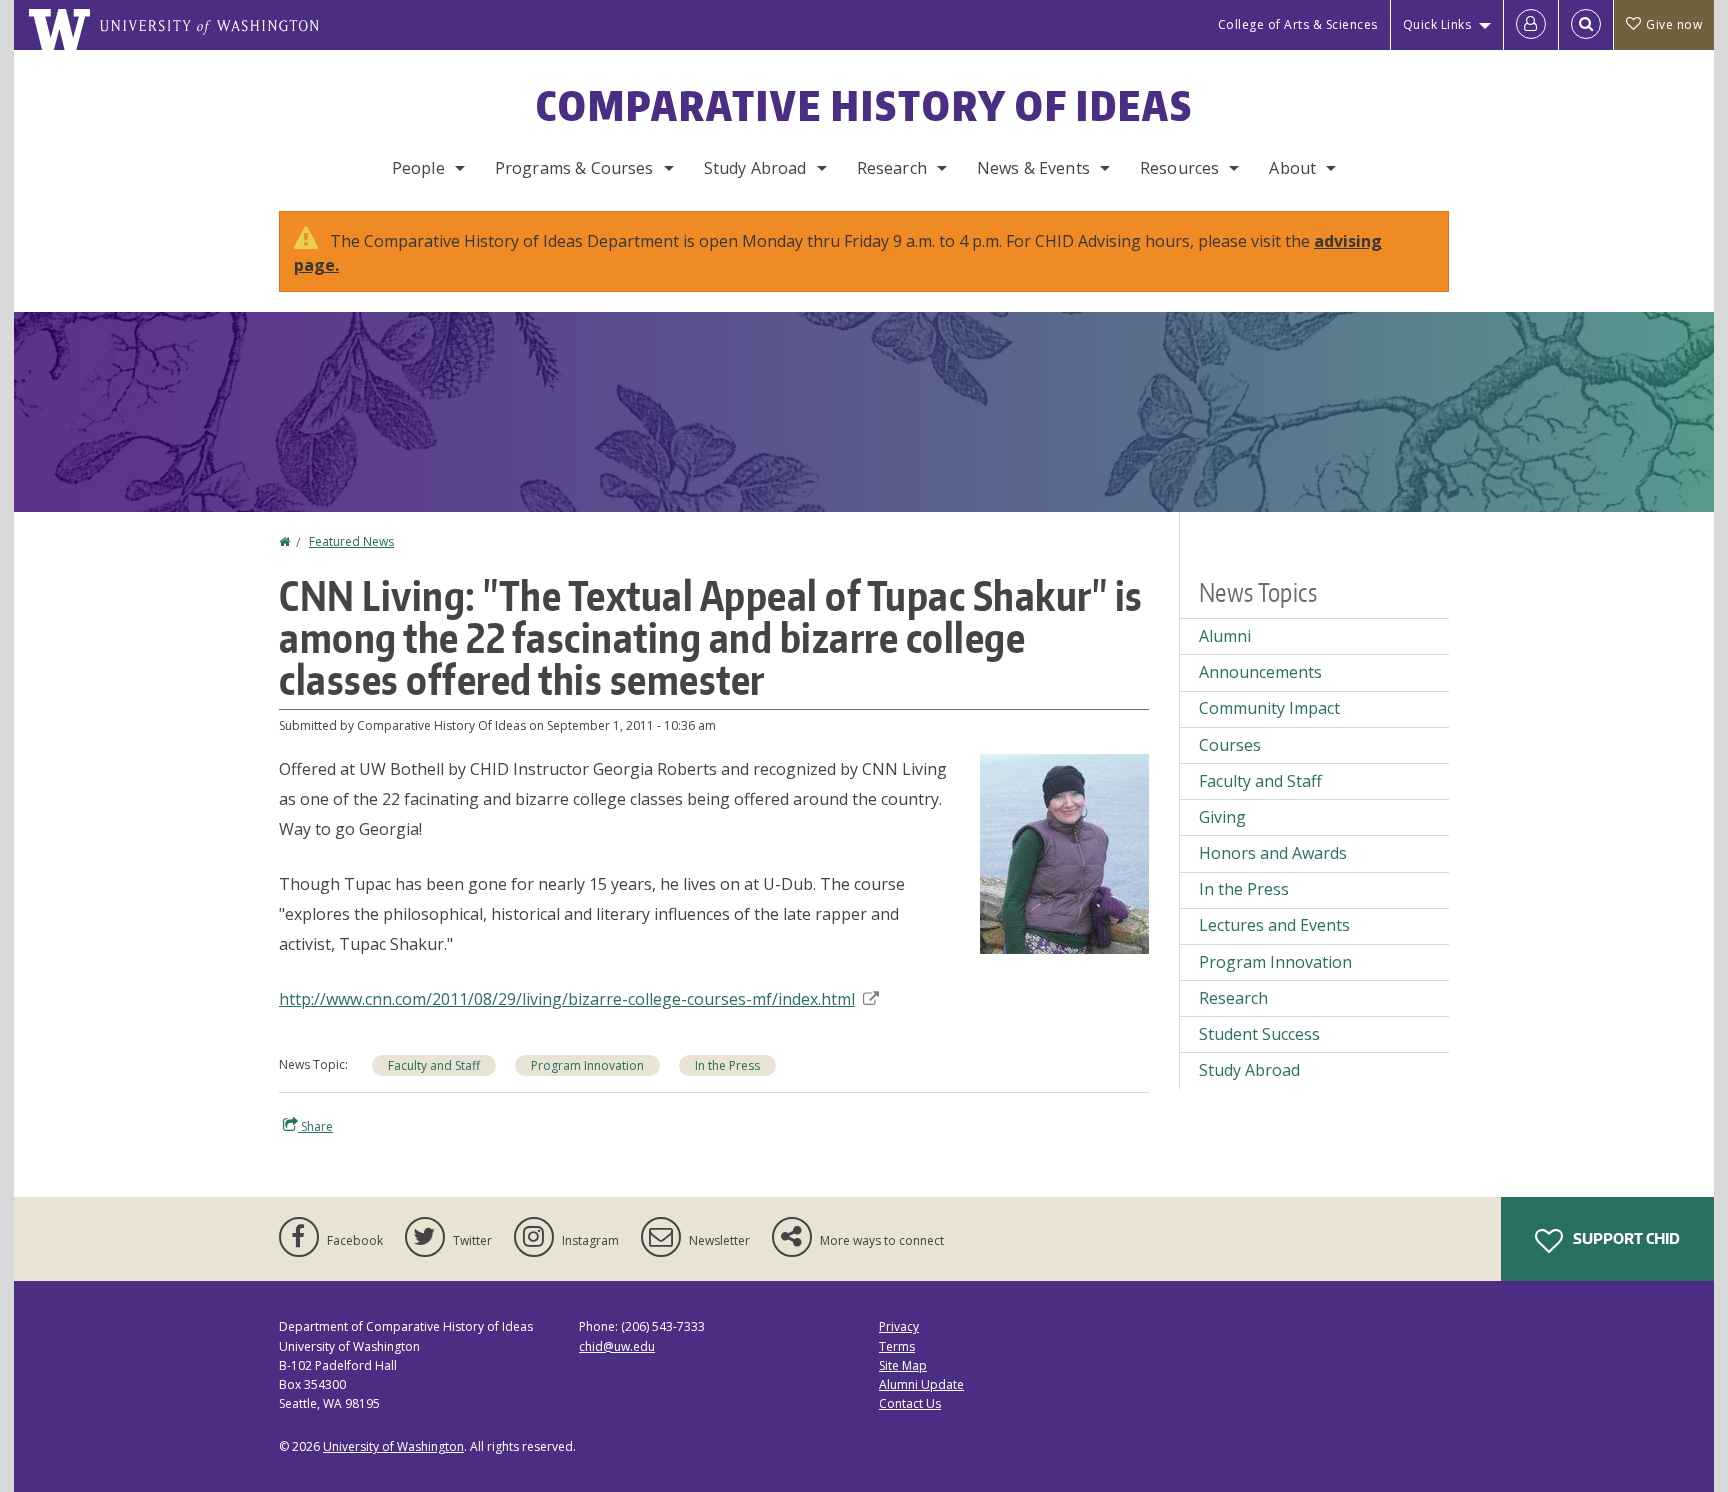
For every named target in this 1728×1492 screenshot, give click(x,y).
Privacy (899, 1326)
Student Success (1259, 1034)
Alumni (1225, 636)
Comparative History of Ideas (864, 106)
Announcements (1260, 672)
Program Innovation (587, 1065)
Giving (1222, 817)
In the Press (727, 1065)
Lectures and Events (1274, 925)
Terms (897, 1346)
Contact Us (910, 1403)
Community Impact (1269, 708)
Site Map (903, 1365)
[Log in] (1531, 25)
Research (892, 168)
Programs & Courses (574, 168)
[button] (1064, 852)
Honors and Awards (1273, 853)
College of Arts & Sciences (1298, 24)
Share (315, 1126)
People (418, 168)
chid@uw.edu (617, 1346)
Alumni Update (921, 1384)
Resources (1179, 168)
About (1292, 168)
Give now (1674, 24)
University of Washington (393, 1446)
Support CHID (1625, 1238)
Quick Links (1437, 24)
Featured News (351, 541)
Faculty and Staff (434, 1065)
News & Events (1033, 168)
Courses (1230, 745)
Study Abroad (755, 168)
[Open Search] (1586, 25)
